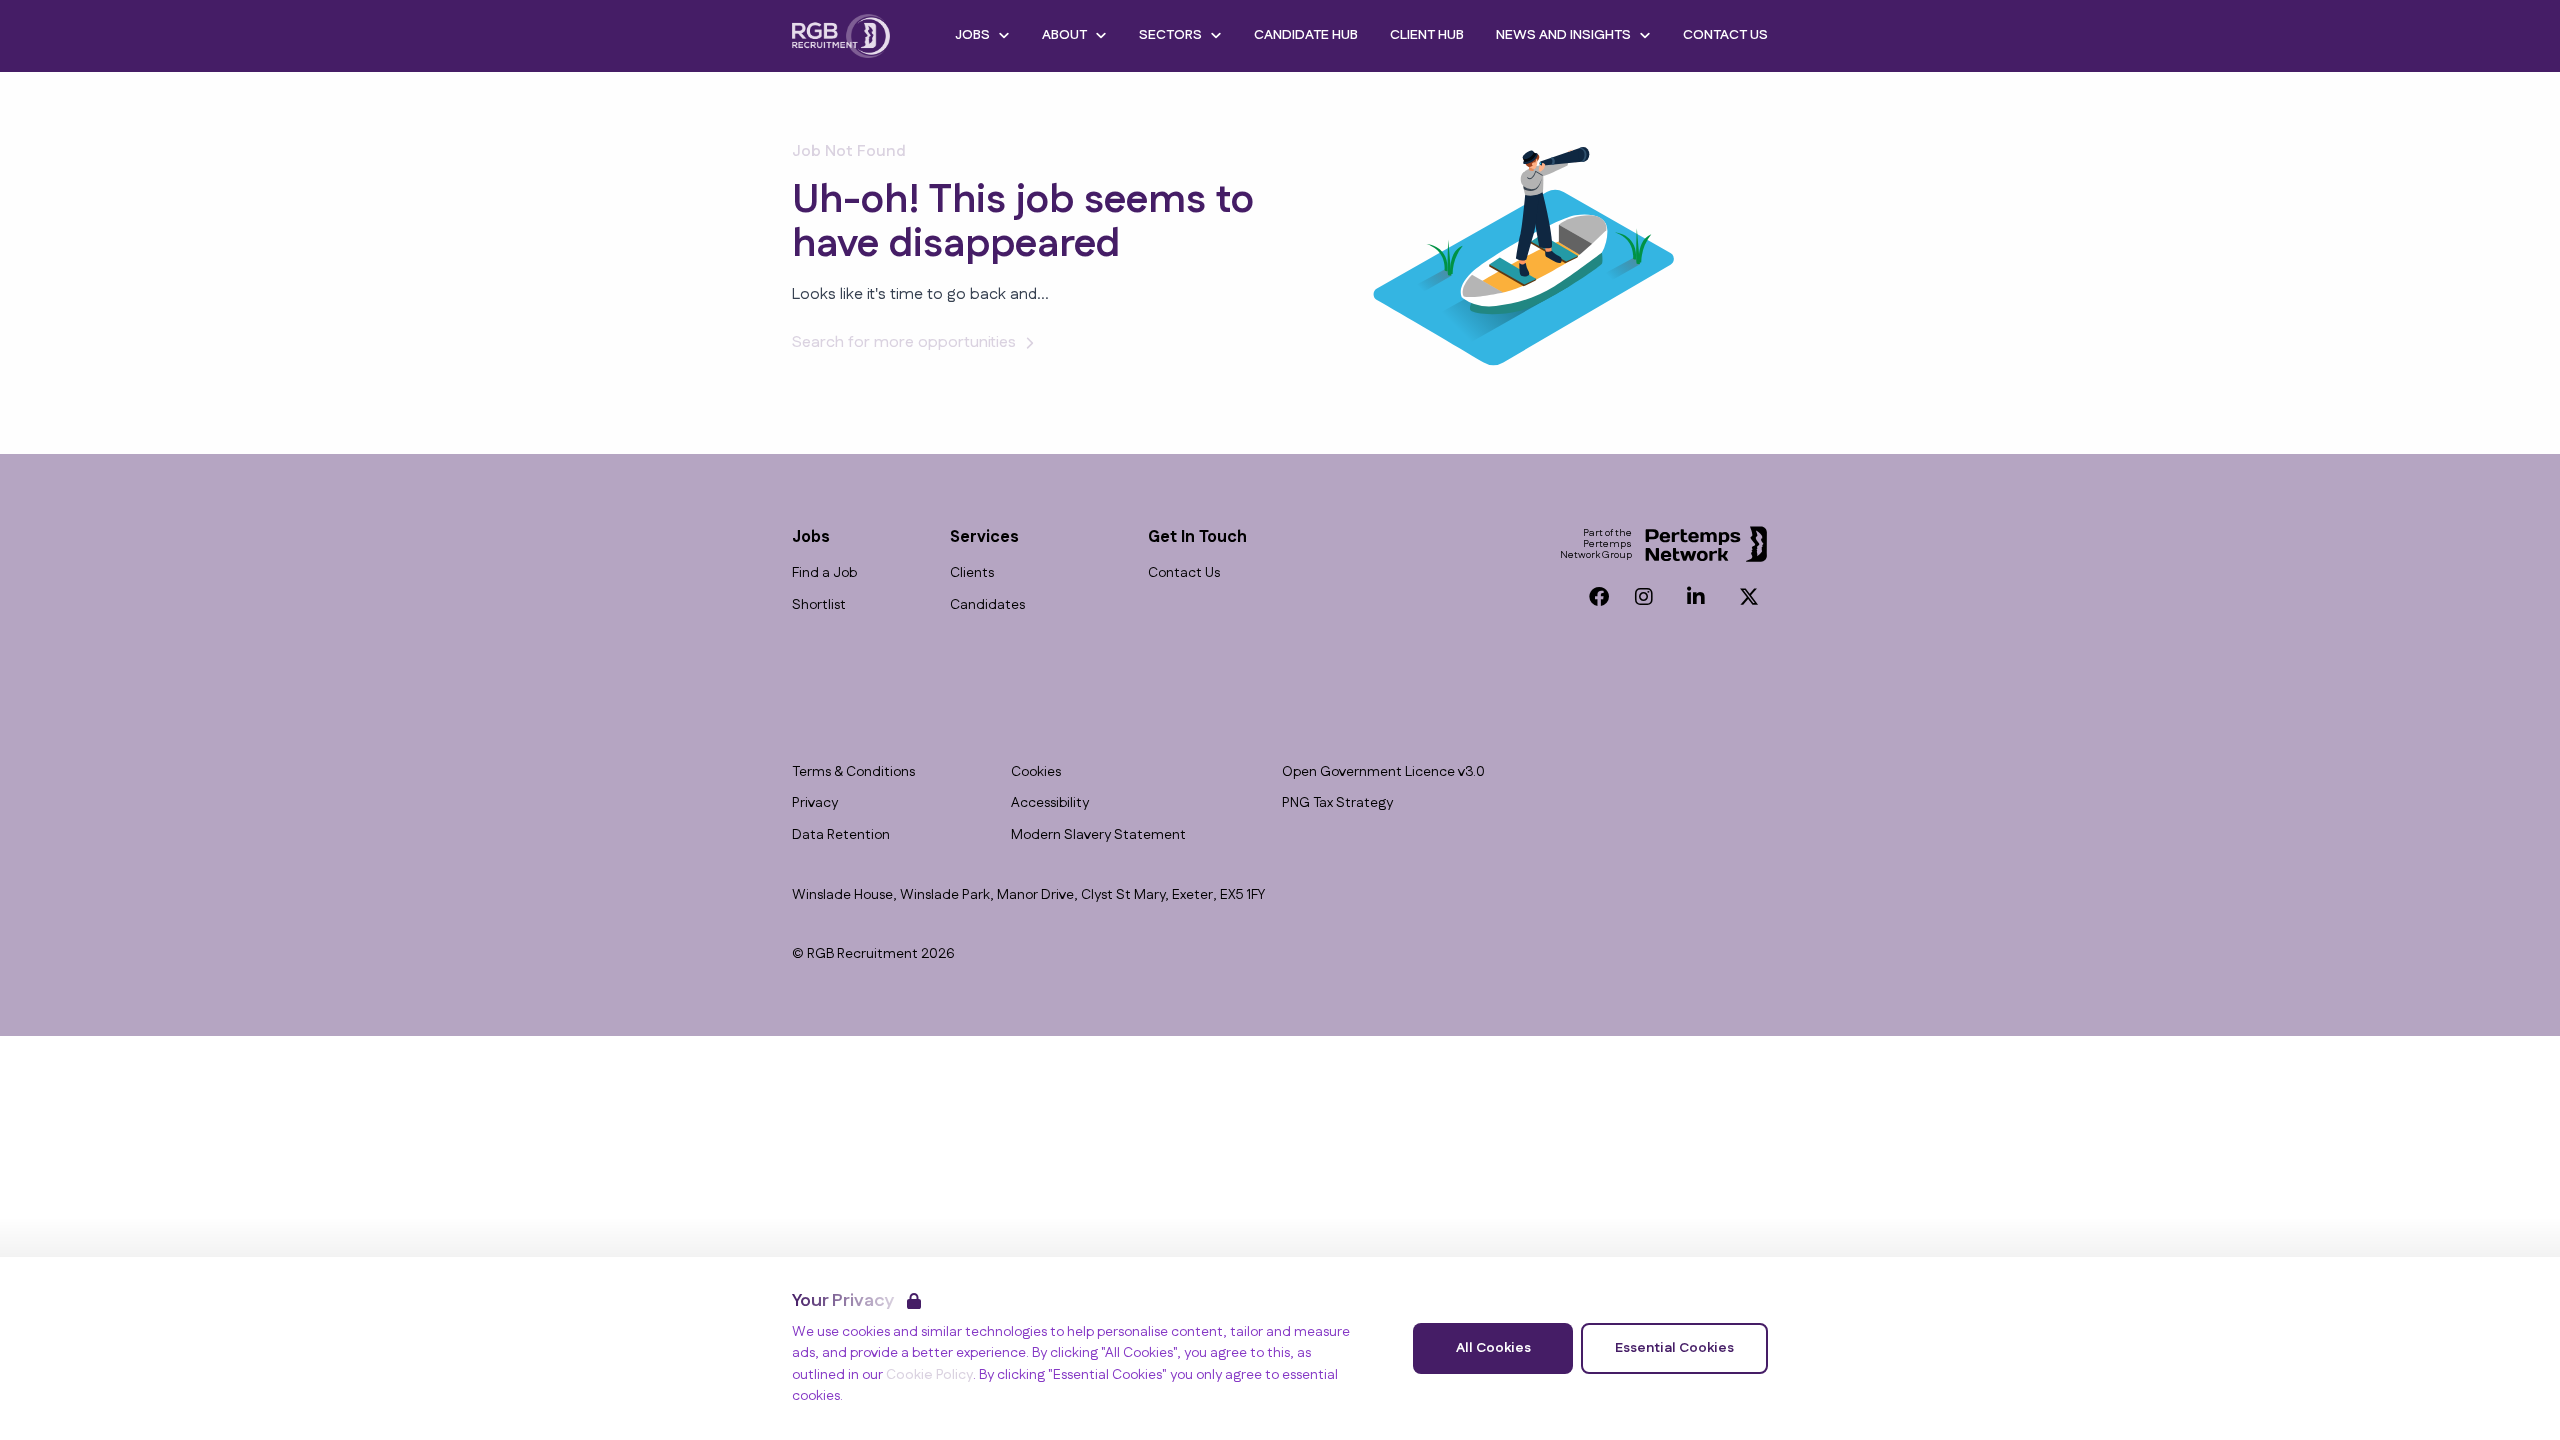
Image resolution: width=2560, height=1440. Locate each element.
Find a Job (824, 573)
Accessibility (1050, 803)
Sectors (1170, 35)
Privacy (815, 803)
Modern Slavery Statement (1098, 835)
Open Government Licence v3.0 (1383, 772)
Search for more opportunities (904, 342)
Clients (972, 573)
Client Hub (1427, 35)
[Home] (841, 36)
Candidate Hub (1306, 35)
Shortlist (819, 605)
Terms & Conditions (853, 772)
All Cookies (1493, 1348)
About (1064, 35)
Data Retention (841, 835)
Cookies (1036, 772)
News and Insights (1563, 35)
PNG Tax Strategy (1337, 803)
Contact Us (1725, 35)
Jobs (972, 35)
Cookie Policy (929, 1375)
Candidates (987, 605)
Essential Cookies (1674, 1348)
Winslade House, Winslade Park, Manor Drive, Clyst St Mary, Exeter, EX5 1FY (1028, 895)
